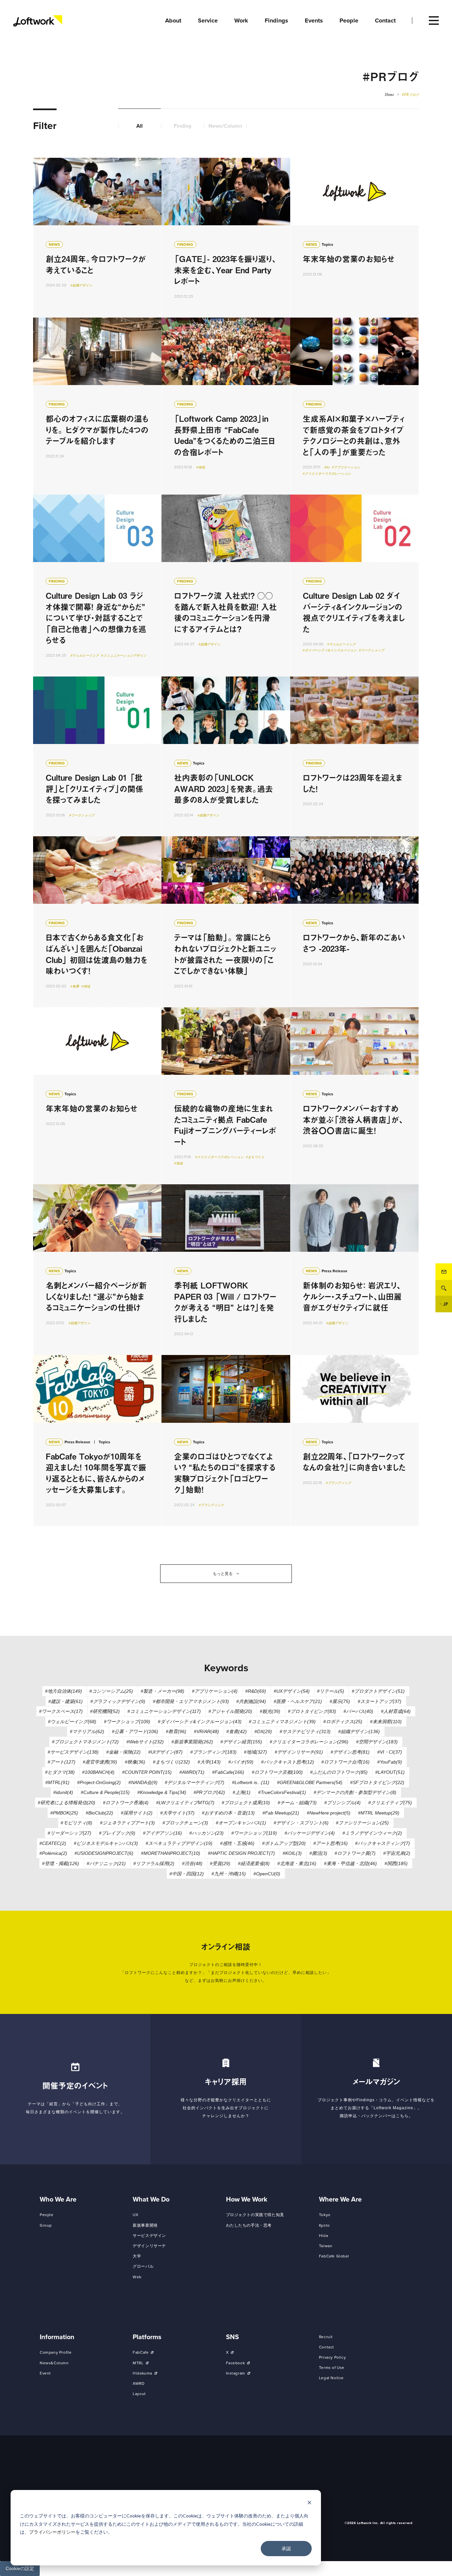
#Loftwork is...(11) (251, 1782)
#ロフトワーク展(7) (355, 1853)
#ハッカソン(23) (206, 1833)
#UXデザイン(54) (292, 1691)
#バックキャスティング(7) (383, 1843)
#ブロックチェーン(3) (185, 1823)
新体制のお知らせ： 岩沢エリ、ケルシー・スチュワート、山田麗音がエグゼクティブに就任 (354, 1270)
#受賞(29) (220, 1863)
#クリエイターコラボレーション (327, 474)
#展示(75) (340, 1701)
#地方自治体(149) (64, 1691)
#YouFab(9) (390, 1762)
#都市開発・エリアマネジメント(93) (191, 1701)
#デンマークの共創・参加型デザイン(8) (355, 1792)
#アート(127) (62, 1762)
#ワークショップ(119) (254, 1833)
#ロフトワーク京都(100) (277, 1772)
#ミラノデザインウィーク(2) (372, 1833)
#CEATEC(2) (53, 1843)
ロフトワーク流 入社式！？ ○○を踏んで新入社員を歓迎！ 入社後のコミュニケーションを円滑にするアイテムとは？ (226, 586)
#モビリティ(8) (76, 1823)
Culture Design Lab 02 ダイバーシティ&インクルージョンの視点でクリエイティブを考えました (354, 586)
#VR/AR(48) (206, 1731)
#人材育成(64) (396, 1711)
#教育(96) (176, 1731)
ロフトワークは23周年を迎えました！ (354, 756)
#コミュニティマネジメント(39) (282, 1722)
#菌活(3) (318, 1853)
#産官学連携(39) (100, 1762)
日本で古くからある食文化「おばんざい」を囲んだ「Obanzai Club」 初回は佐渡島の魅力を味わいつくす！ (97, 922)
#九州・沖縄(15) (229, 1874)
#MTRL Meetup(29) (379, 1813)
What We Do (151, 2200)
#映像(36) (135, 1762)
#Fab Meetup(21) (281, 1813)
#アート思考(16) (331, 1843)
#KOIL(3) (292, 1853)
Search (444, 1288)
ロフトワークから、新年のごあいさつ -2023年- (354, 922)
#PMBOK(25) (64, 1813)
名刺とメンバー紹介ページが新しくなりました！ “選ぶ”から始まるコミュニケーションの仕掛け (97, 1270)
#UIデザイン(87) (165, 1752)
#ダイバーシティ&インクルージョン (330, 650)
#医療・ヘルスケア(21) (298, 1701)
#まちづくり (255, 1157)
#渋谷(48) (192, 1863)
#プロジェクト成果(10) (246, 1803)
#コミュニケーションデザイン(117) (164, 1711)
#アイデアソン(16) (162, 1833)
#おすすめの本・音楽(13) (228, 1813)
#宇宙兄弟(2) (397, 1853)
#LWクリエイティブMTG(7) (185, 1803)
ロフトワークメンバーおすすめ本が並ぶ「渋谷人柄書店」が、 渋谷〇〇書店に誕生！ (354, 1096)
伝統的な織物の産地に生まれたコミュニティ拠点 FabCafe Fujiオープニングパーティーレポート (226, 1096)
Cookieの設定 (20, 2568)
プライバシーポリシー (52, 2532)
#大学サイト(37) (177, 1813)
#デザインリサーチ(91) (299, 1752)
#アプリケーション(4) (215, 1691)
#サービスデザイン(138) (73, 1752)
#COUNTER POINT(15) (147, 1772)
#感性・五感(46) (237, 1843)
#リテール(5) (331, 1691)
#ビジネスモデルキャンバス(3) (106, 1843)
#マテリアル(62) (87, 1731)
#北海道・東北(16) (297, 1863)
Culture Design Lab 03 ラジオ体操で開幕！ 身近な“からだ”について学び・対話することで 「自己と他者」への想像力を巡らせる (97, 586)
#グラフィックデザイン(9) (118, 1701)
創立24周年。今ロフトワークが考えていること (97, 238)
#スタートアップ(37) (380, 1701)
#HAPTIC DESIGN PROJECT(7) (241, 1853)
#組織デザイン (81, 285)
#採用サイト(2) (137, 1813)
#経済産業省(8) (254, 1863)
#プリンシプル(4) (342, 1803)
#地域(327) (255, 1752)
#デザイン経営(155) (241, 1742)
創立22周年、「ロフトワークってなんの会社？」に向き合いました (354, 1441)
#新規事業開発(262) (192, 1742)
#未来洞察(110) (386, 1722)
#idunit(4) (63, 1792)
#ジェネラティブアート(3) (127, 1823)
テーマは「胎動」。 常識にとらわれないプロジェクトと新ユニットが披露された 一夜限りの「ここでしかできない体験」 (226, 922)
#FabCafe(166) (228, 1772)
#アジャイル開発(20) (230, 1711)
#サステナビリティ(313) (305, 1731)
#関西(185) (396, 1863)
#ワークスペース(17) (61, 1711)
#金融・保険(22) (123, 1752)
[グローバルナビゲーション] (434, 21)
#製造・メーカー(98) (162, 1691)
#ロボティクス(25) (343, 1722)
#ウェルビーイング (85, 655)
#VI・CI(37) (390, 1752)
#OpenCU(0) (267, 1874)
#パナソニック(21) (106, 1863)
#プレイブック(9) (117, 1833)
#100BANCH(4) (98, 1772)
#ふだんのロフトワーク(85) (339, 1772)
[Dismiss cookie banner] (309, 2503)
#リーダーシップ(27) (69, 1833)
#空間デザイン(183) (377, 1742)
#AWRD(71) (192, 1772)
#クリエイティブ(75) (390, 1803)
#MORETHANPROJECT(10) (171, 1853)
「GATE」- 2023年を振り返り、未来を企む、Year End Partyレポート (226, 238)
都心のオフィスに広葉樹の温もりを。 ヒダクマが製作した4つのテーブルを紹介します (97, 406)
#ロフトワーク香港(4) (126, 1803)
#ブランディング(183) (213, 1752)
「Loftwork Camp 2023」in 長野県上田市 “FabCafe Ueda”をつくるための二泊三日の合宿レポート (226, 406)
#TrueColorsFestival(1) (282, 1792)
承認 (286, 2548)
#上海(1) (242, 1792)
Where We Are (340, 2200)
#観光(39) (270, 1711)
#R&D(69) (256, 1691)
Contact (444, 1272)
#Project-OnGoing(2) (99, 1782)
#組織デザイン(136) (359, 1731)
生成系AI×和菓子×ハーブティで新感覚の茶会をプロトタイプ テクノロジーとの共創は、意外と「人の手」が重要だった (354, 406)
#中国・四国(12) (187, 1874)
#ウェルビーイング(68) (72, 1722)
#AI (327, 467)
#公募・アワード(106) (135, 1731)
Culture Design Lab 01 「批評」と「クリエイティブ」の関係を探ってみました (97, 756)
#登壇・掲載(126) (61, 1863)
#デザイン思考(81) (350, 1752)
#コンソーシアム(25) (111, 1691)
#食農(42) (237, 1731)
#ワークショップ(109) (127, 1722)
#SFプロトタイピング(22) (377, 1782)
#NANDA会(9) (143, 1782)
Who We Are (58, 2200)
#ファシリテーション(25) (362, 1823)
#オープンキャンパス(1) (241, 1823)
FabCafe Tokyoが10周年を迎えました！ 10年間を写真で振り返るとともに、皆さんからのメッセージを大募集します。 (97, 1441)
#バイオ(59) (241, 1762)
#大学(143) (209, 1762)
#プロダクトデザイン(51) (378, 1691)
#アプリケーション (346, 467)
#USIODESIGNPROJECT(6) (104, 1853)
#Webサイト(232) (145, 1742)
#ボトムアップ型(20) (284, 1843)
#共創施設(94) (251, 1701)
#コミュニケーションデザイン (124, 655)
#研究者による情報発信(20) (67, 1803)
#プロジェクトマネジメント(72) (85, 1742)
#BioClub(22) (99, 1813)
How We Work (247, 2200)
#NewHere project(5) (329, 1813)
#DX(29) (263, 1731)
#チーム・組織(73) (297, 1803)
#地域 (201, 467)
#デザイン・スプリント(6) (301, 1823)
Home (389, 95)
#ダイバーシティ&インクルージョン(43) (200, 1722)
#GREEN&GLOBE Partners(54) (310, 1782)
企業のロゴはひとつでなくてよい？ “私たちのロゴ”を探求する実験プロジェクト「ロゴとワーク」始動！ (226, 1441)
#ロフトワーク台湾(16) (345, 1762)
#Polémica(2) (53, 1853)
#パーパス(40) (358, 1711)
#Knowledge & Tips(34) (162, 1792)
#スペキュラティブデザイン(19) (179, 1843)
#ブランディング (211, 1505)
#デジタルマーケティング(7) (195, 1782)
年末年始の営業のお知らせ (354, 238)
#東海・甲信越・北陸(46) (350, 1863)
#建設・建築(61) (66, 1701)
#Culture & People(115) (105, 1792)
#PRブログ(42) (209, 1792)
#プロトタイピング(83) (312, 1711)
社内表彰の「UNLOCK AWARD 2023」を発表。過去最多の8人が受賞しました (226, 756)
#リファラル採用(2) (154, 1863)
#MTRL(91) (57, 1782)
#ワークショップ (372, 650)
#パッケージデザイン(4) (310, 1833)
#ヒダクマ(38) (60, 1772)
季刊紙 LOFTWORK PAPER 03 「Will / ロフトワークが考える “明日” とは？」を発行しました (226, 1270)
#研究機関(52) (105, 1711)
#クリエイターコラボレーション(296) (309, 1742)
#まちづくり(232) (171, 1762)
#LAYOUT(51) (390, 1772)
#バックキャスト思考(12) (288, 1762)
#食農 (75, 986)
